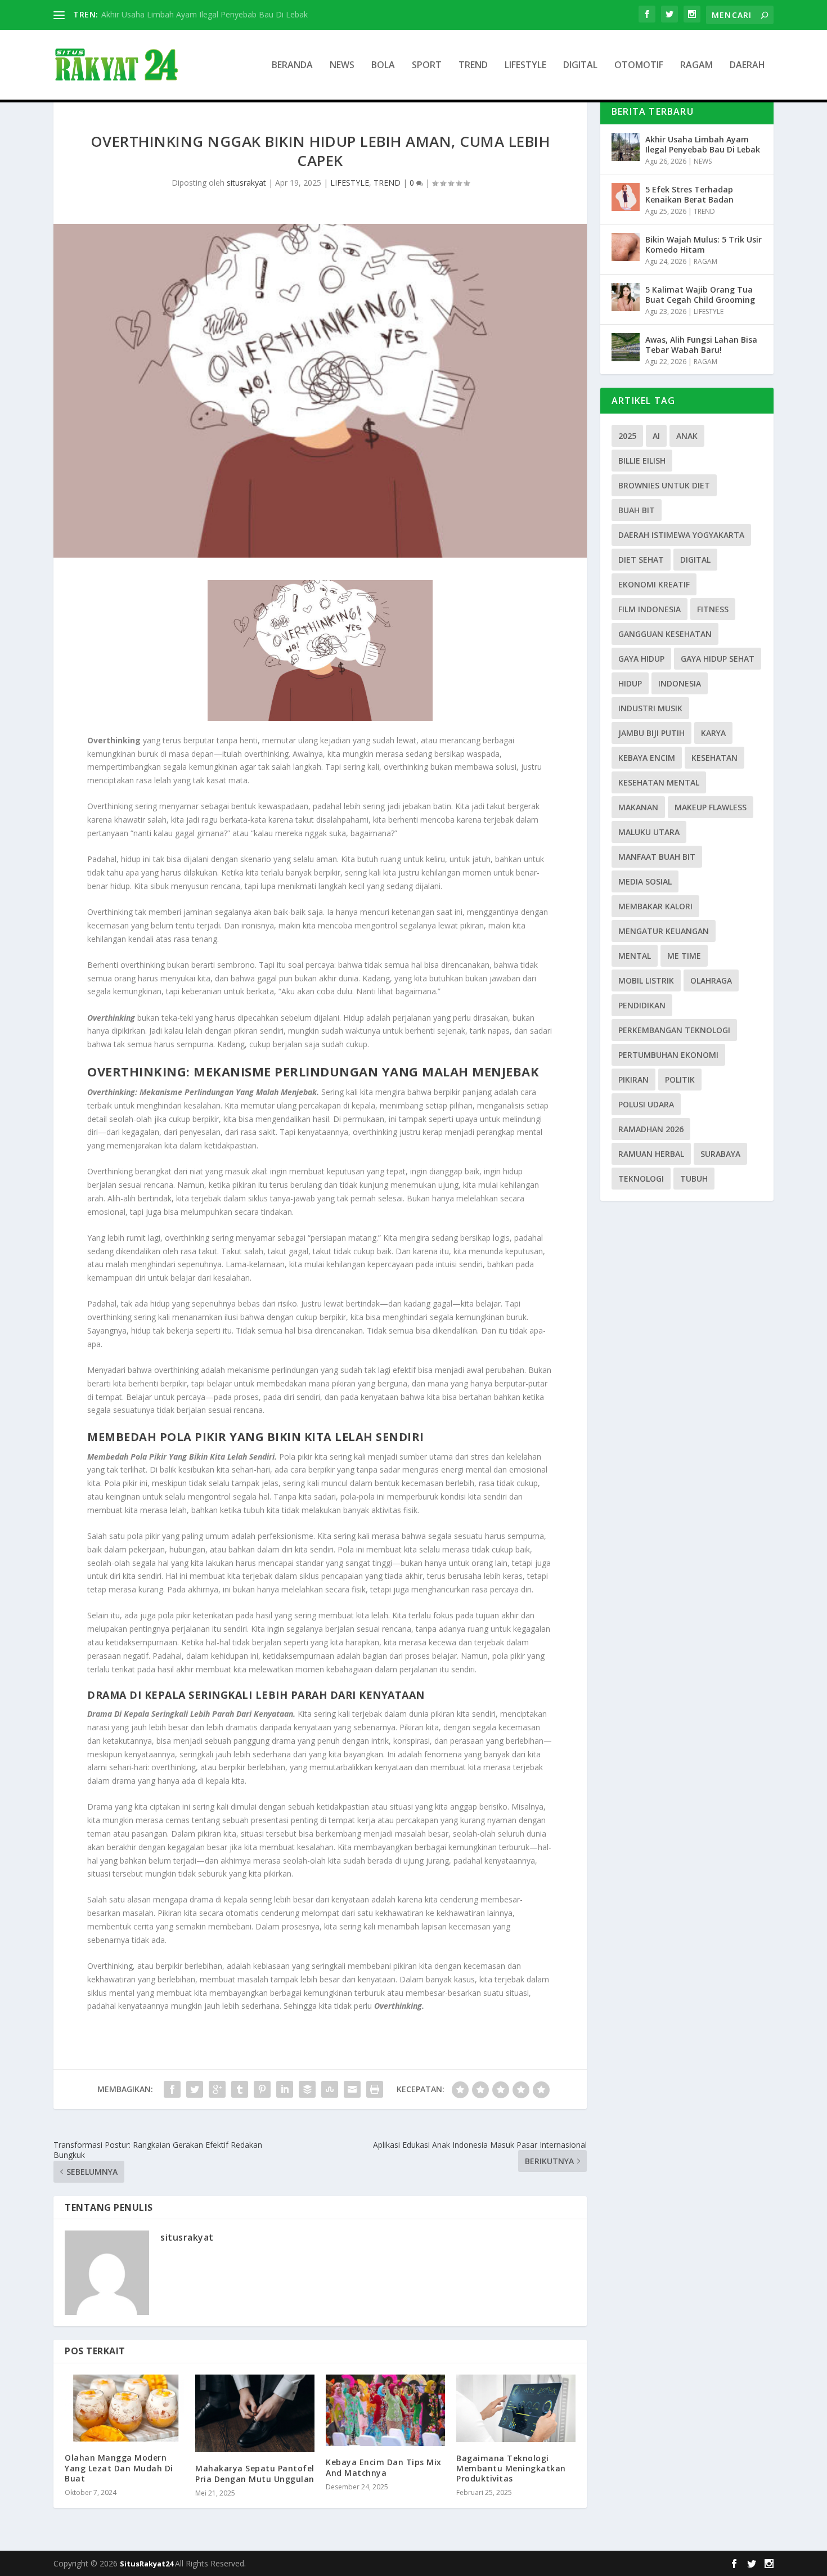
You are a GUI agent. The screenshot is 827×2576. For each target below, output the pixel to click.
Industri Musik (650, 708)
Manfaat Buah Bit (657, 857)
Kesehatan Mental (659, 782)
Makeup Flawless (711, 807)
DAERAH (747, 66)
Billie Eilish (642, 461)
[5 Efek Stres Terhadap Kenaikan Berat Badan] (626, 197)
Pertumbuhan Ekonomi (668, 1055)
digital (695, 560)
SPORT (427, 66)
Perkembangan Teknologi (674, 1030)
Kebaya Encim (647, 758)
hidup (630, 683)
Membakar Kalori (655, 906)
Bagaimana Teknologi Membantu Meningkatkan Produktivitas (511, 2468)
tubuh (694, 1179)
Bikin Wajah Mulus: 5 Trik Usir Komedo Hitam (704, 244)
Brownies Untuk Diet (664, 485)
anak (687, 436)
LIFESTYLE (525, 66)
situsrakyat (246, 183)
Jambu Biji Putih (651, 733)
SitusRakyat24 (147, 2564)
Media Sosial (645, 881)
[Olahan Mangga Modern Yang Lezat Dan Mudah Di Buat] (124, 2408)
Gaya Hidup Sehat (718, 659)
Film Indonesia (650, 609)
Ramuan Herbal (651, 1154)
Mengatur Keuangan (664, 931)
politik (680, 1080)
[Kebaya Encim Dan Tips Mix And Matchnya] (385, 2410)
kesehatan (714, 758)
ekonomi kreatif (654, 584)
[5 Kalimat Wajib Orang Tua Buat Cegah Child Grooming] (626, 297)
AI (656, 436)
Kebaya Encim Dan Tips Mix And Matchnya (384, 2467)
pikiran (633, 1080)
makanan (638, 807)
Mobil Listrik (646, 980)
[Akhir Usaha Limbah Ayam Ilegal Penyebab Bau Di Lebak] (626, 147)
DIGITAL (580, 66)
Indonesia (680, 683)
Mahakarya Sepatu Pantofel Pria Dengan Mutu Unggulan (255, 2473)
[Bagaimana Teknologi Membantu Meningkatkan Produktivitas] (516, 2408)
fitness (713, 609)
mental (635, 956)
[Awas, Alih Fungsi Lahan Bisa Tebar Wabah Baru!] (626, 347)
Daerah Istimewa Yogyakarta (681, 535)
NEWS (342, 66)
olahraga (711, 980)
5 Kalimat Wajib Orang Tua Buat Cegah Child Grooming (700, 295)
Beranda (292, 66)
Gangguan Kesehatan (665, 634)
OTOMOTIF (639, 66)
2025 (627, 436)
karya (713, 733)
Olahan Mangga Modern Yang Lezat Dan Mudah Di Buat (119, 2468)
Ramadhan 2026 (651, 1129)
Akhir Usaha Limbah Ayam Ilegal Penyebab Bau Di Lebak (204, 14)
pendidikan (642, 1005)
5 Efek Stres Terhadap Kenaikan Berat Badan (689, 194)
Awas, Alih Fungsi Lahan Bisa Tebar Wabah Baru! (701, 345)
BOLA (383, 66)
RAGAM (696, 66)
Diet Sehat (641, 560)
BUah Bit (637, 510)
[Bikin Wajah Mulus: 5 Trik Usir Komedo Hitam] (626, 247)
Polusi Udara (646, 1104)
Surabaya (720, 1154)
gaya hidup (641, 659)
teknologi (641, 1179)
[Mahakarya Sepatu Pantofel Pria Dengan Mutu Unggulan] (255, 2413)
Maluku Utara (649, 832)
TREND (473, 66)
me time (684, 956)
